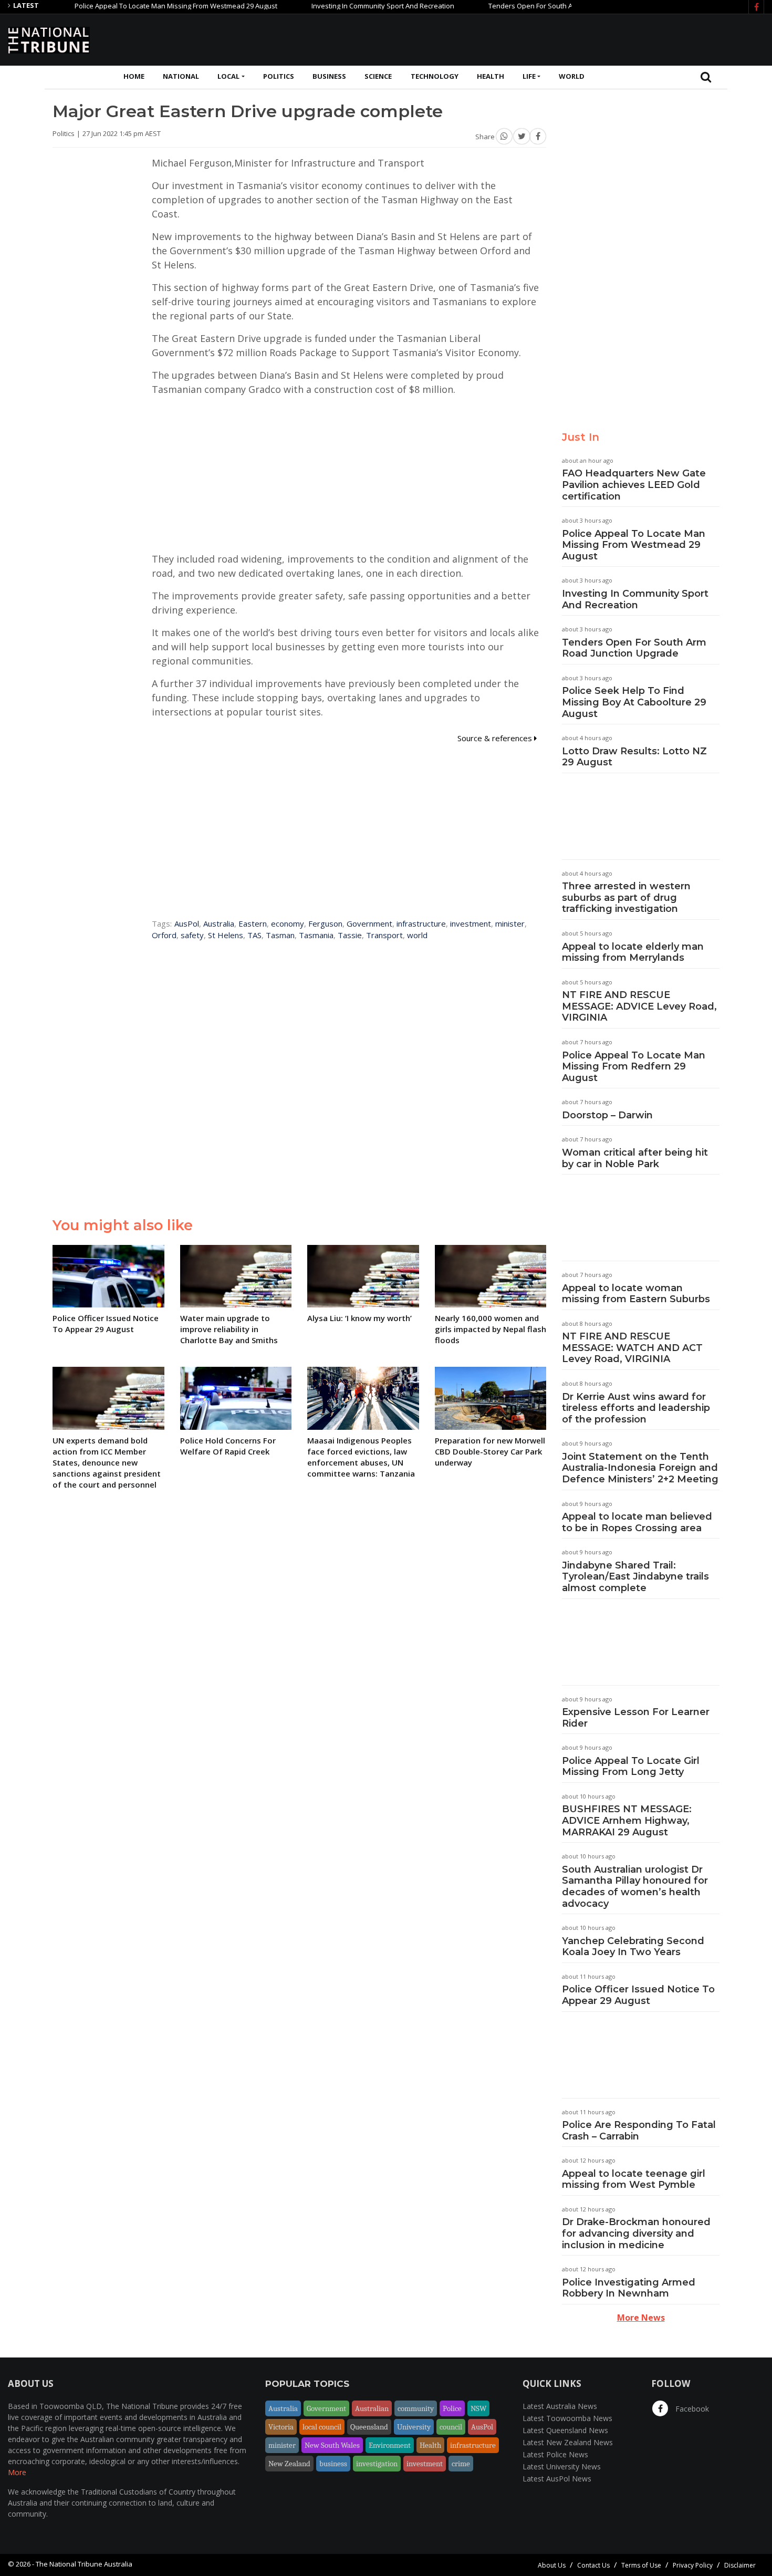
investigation (377, 2464)
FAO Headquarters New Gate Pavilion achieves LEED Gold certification (634, 485)
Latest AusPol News (557, 2479)
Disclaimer (740, 2565)
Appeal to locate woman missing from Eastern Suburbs (636, 1294)
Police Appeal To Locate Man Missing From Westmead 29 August (133, 6)
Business (329, 76)
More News (641, 2318)
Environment (390, 2445)
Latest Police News (555, 2454)
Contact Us (593, 2565)
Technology (435, 76)
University (414, 2427)
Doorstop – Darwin (607, 1115)
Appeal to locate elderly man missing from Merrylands (633, 952)
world (417, 935)
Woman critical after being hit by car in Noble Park (635, 1158)
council (451, 2427)
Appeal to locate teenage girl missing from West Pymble (634, 2179)
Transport (384, 935)
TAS (254, 935)
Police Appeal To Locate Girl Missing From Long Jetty (631, 1767)
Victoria (281, 2427)
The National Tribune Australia (84, 2564)
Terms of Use (641, 2565)
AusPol (187, 923)
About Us (552, 2565)
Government (369, 923)
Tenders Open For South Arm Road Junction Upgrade (529, 6)
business (333, 2464)
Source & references (496, 738)
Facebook (691, 2409)
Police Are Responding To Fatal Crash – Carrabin (639, 2131)
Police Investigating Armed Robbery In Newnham (629, 2288)
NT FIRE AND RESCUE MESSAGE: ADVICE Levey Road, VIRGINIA (639, 1006)
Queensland (369, 2427)
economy (288, 923)
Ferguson (325, 923)
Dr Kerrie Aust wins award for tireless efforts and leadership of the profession (636, 1408)
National (181, 76)
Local (228, 76)
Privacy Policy (693, 2565)
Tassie (350, 935)
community (416, 2408)
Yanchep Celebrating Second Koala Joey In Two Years (633, 1947)
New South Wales (332, 2445)
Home (134, 76)
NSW (478, 2408)
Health (491, 76)
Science (378, 76)
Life (529, 76)
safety (192, 935)
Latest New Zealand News (568, 2442)
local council (322, 2427)
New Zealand (289, 2464)
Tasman (280, 935)
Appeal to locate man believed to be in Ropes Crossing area (637, 1522)
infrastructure (421, 923)
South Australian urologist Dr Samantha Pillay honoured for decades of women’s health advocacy (635, 1887)
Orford (164, 935)
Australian (372, 2408)
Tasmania (316, 935)
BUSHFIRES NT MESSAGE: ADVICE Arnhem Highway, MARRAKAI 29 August (627, 1820)
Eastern (253, 923)
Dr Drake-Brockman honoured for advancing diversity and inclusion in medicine (636, 2233)
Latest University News (562, 2466)
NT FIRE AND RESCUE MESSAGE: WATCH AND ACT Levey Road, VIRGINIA (632, 1348)
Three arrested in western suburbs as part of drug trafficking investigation (626, 897)
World (572, 76)
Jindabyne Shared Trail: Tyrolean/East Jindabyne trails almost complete (635, 1577)
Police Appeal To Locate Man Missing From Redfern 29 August (634, 1067)
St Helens (226, 935)
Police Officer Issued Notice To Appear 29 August (638, 1995)
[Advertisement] (573, 38)
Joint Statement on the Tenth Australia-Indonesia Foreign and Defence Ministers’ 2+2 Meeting (640, 1468)
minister (510, 923)
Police (452, 2408)
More (17, 2472)
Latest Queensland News (565, 2430)
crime (461, 2464)
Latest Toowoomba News (567, 2418)
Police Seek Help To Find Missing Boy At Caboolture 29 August (634, 702)
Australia (219, 923)
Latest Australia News (560, 2406)
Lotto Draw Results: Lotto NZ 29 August (634, 757)
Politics (279, 76)
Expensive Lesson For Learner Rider (636, 1718)
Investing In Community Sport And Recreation (340, 6)
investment (471, 923)
